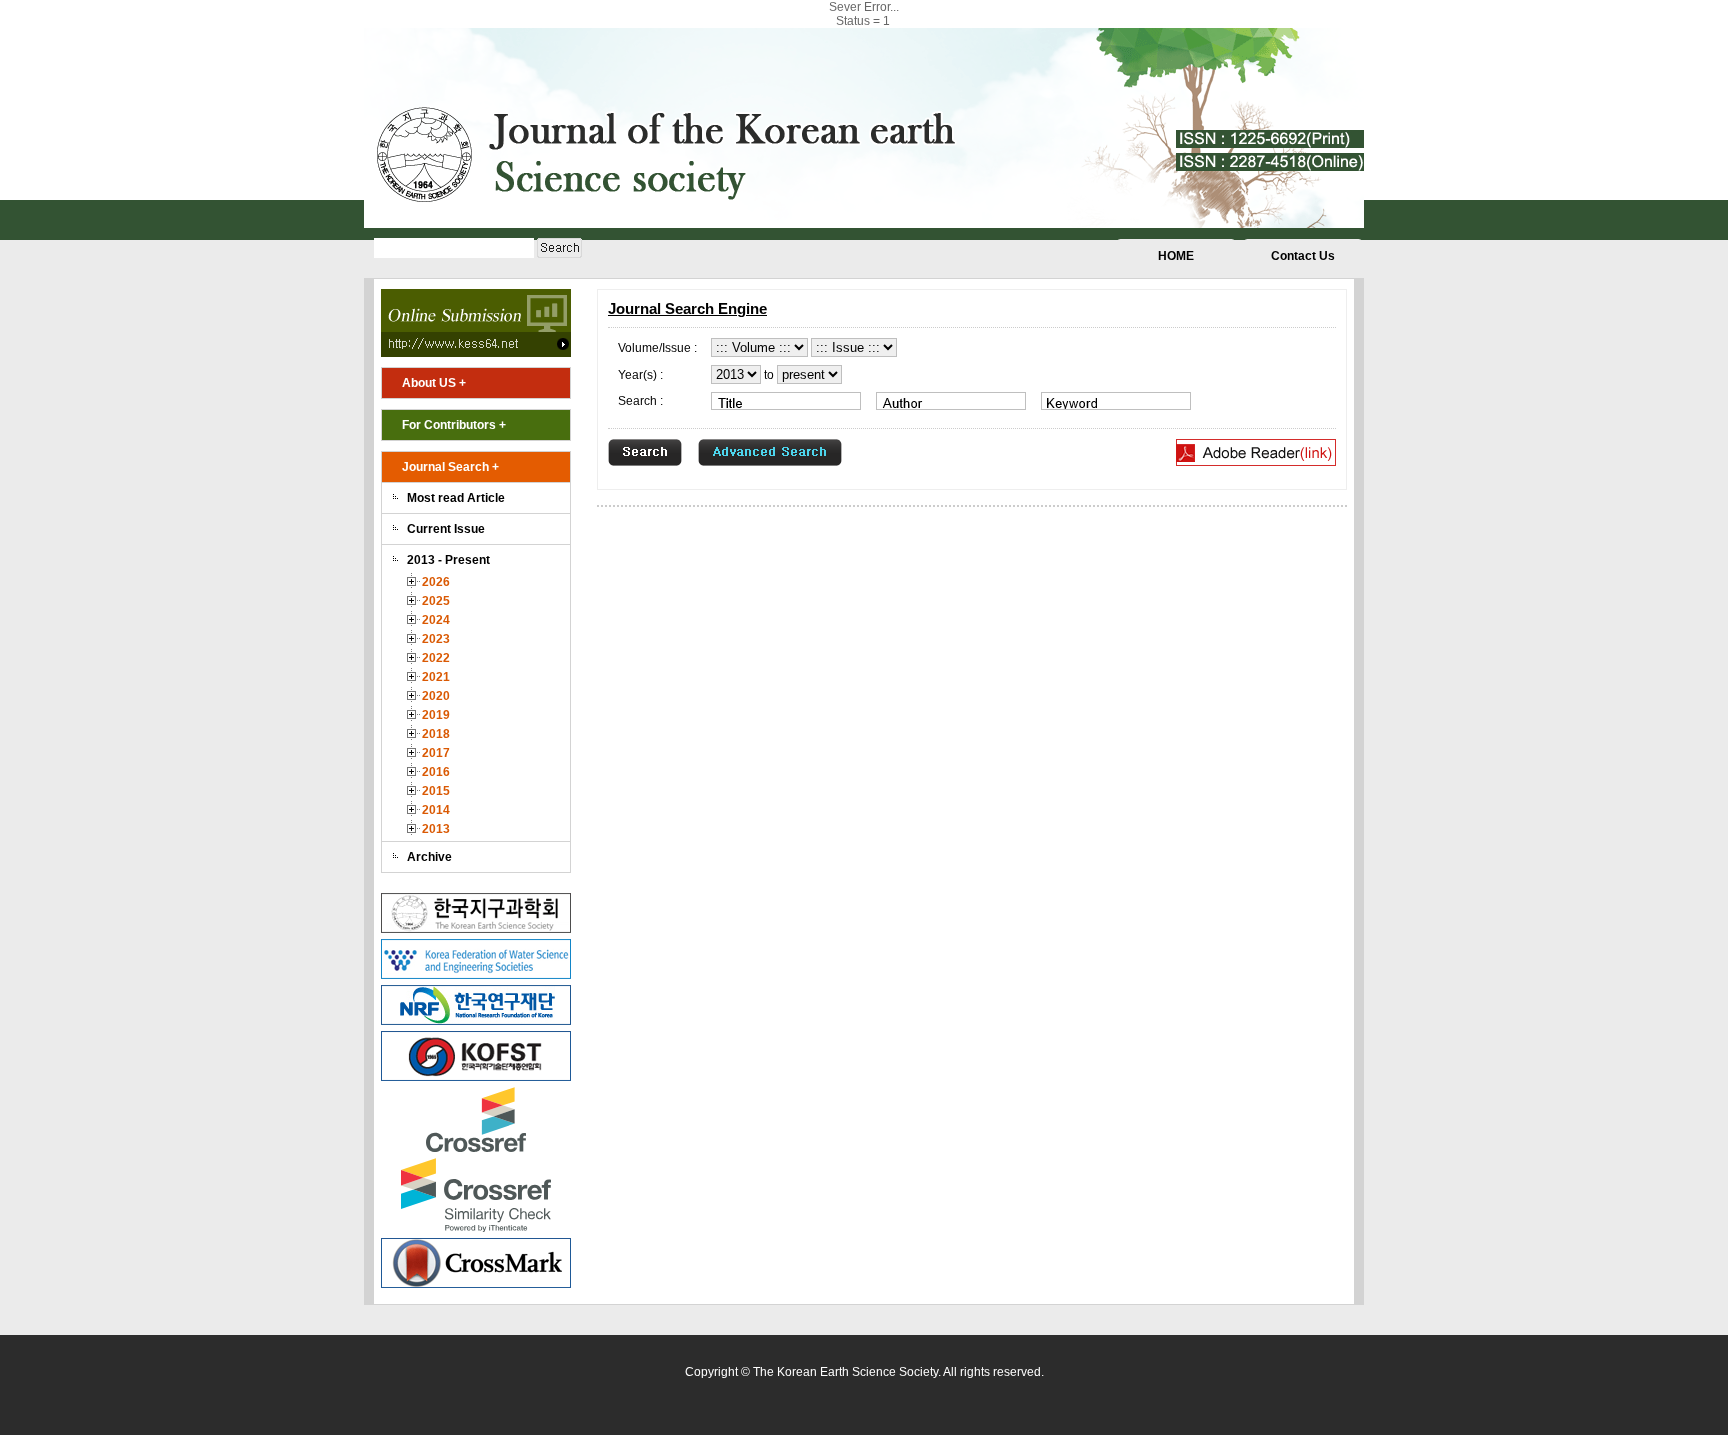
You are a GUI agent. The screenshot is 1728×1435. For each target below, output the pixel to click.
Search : (640, 401)
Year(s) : (640, 375)
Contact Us (1303, 256)
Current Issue (446, 529)
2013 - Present (448, 560)
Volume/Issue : (657, 348)
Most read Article (456, 498)
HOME (1176, 256)
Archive (429, 857)
